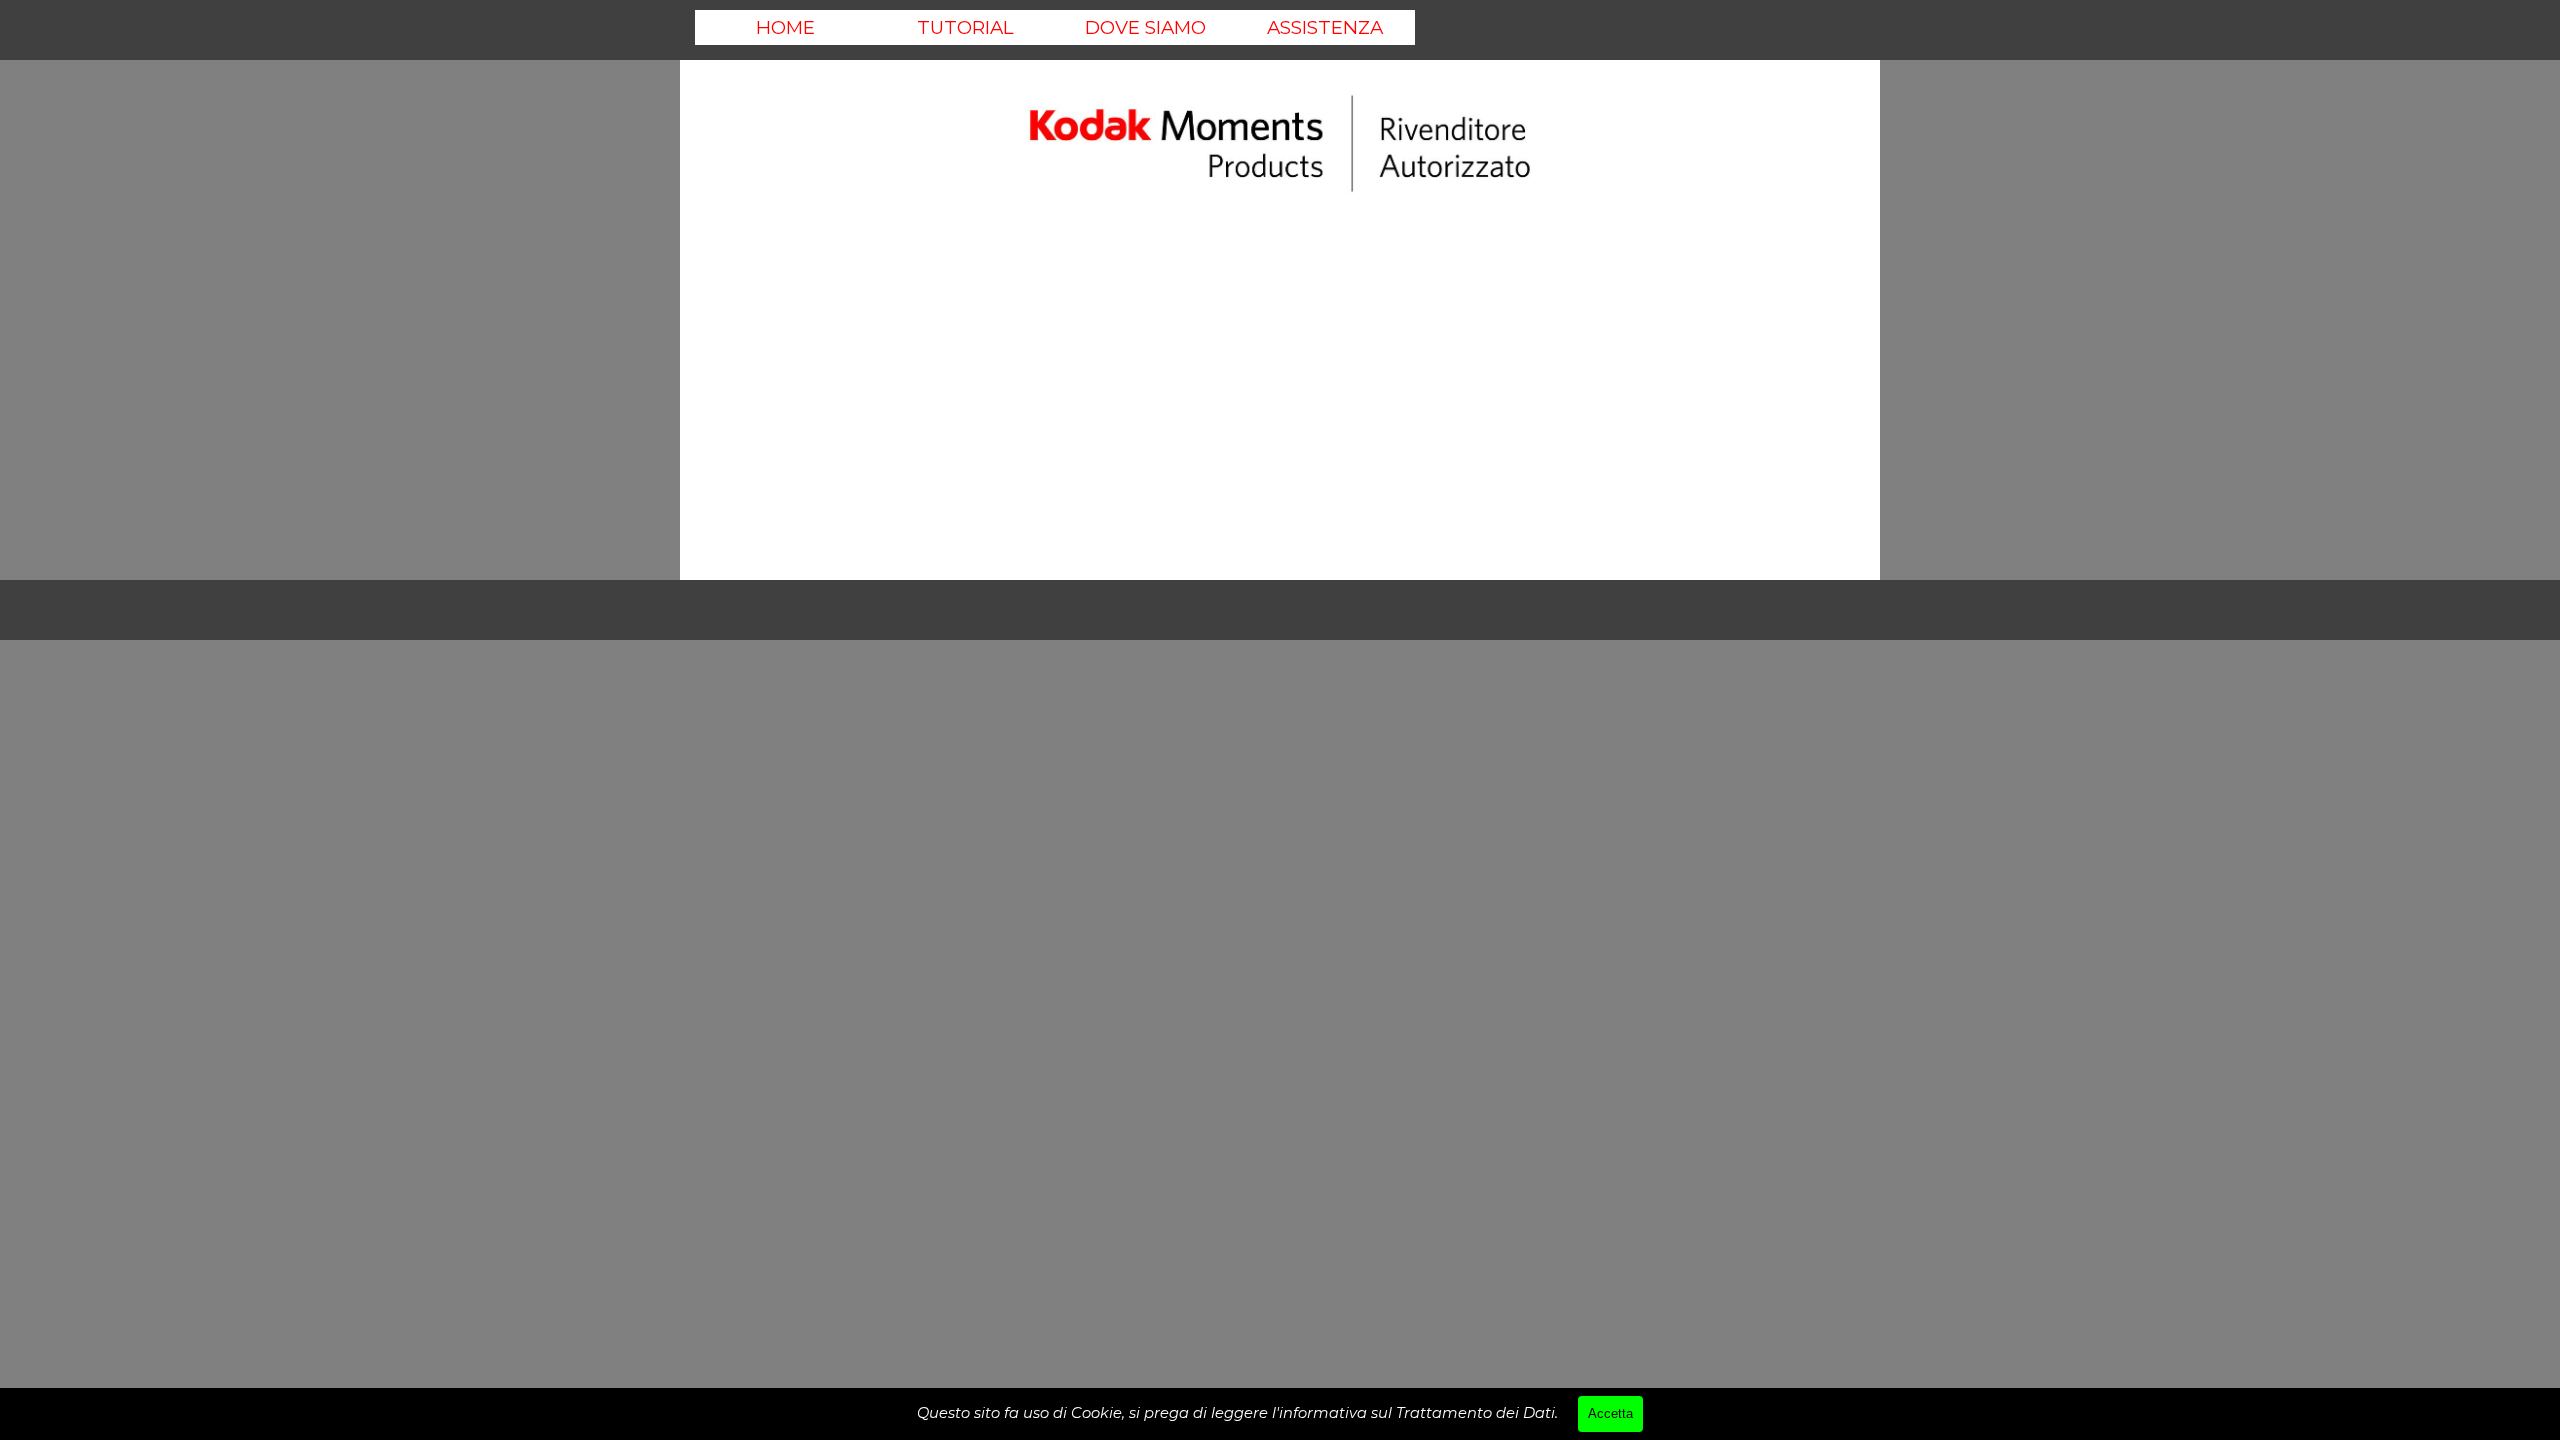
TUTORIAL (965, 27)
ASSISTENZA (1325, 27)
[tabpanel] (1280, 145)
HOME (785, 27)
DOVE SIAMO (1145, 27)
